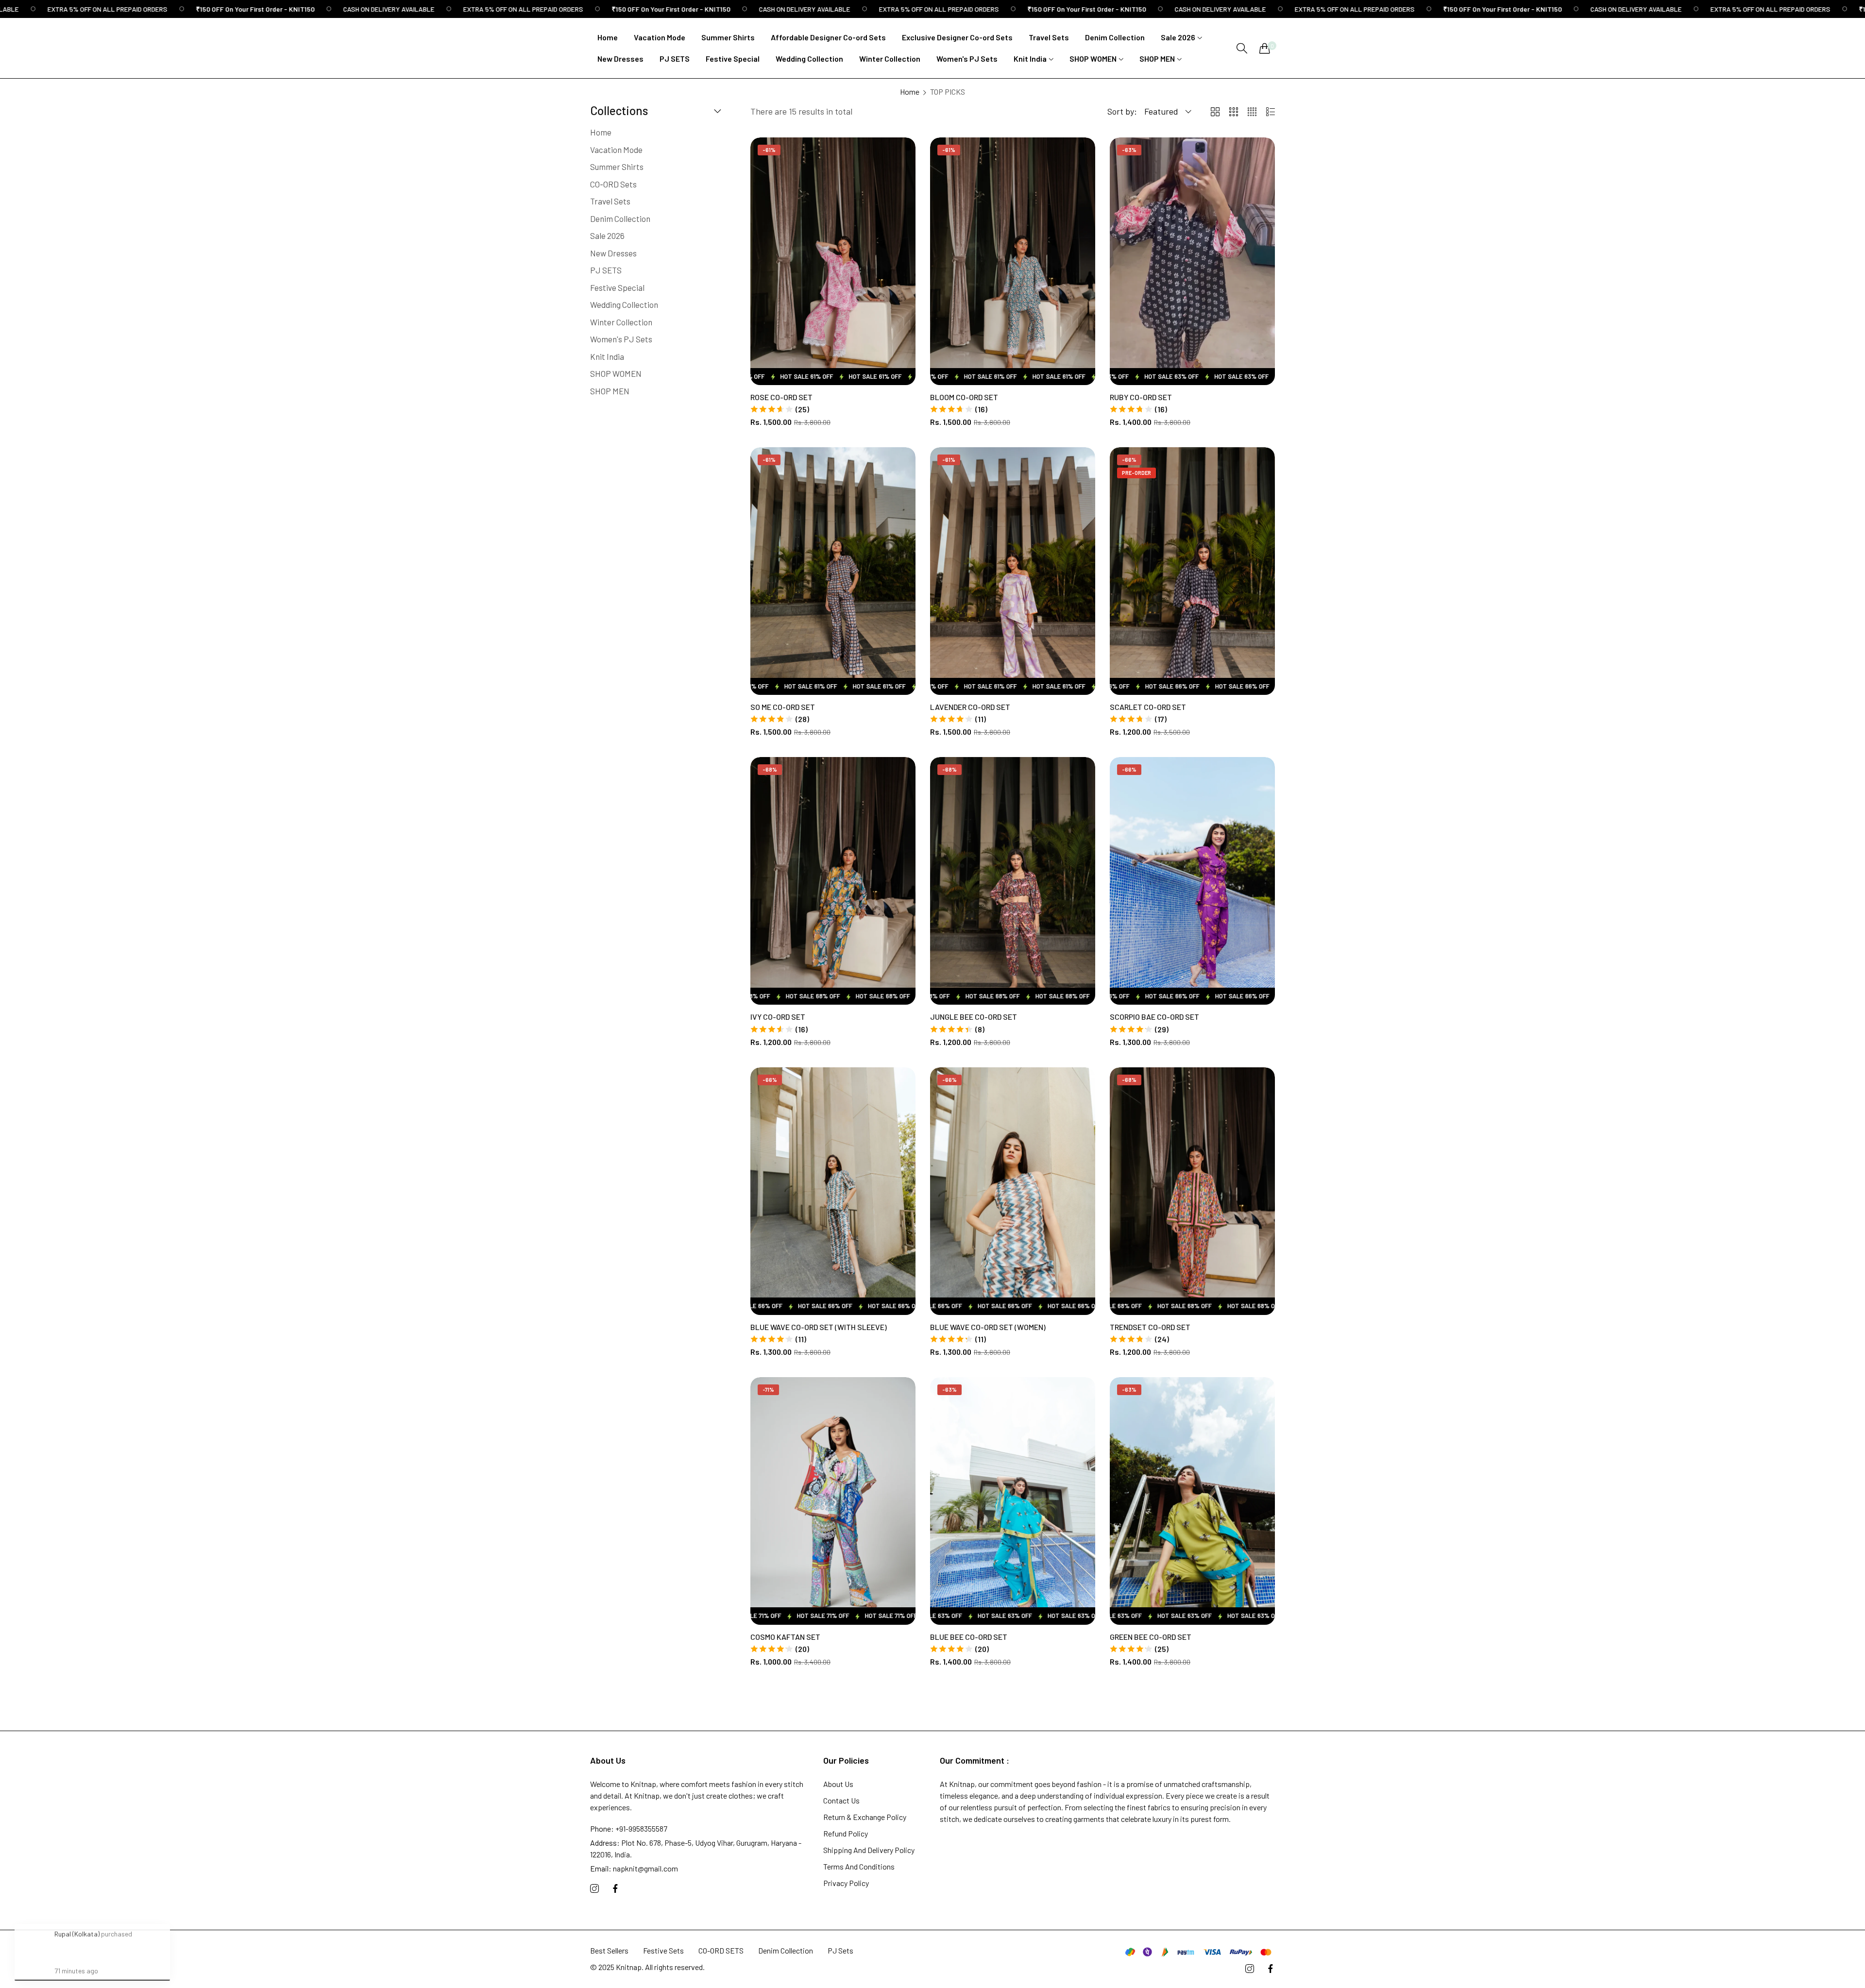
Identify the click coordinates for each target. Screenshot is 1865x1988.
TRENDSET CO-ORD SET (1150, 1327)
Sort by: (1122, 111)
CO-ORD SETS (721, 1950)
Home (910, 92)
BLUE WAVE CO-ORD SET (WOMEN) (988, 1327)
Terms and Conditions (859, 1866)
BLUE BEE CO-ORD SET (969, 1637)
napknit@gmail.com (634, 1868)
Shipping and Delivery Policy (869, 1850)
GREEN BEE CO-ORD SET (1151, 1637)
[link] (178, 9)
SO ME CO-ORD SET (783, 707)
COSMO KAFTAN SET (785, 1637)
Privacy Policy (846, 1883)
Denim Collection (786, 1950)
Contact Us (841, 1800)
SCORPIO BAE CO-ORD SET (1154, 1017)
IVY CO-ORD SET (778, 1017)
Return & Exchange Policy (865, 1817)
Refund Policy (846, 1833)
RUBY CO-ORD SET (1141, 397)
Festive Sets (663, 1950)
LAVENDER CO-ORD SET (970, 707)
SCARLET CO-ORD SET (1148, 707)
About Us (838, 1784)
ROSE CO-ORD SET (781, 397)
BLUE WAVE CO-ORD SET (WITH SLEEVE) (819, 1327)
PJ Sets (840, 1950)
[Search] (1242, 48)
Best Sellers (609, 1950)
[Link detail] (594, 1889)
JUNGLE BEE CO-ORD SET (974, 1017)
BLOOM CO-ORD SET (964, 397)
